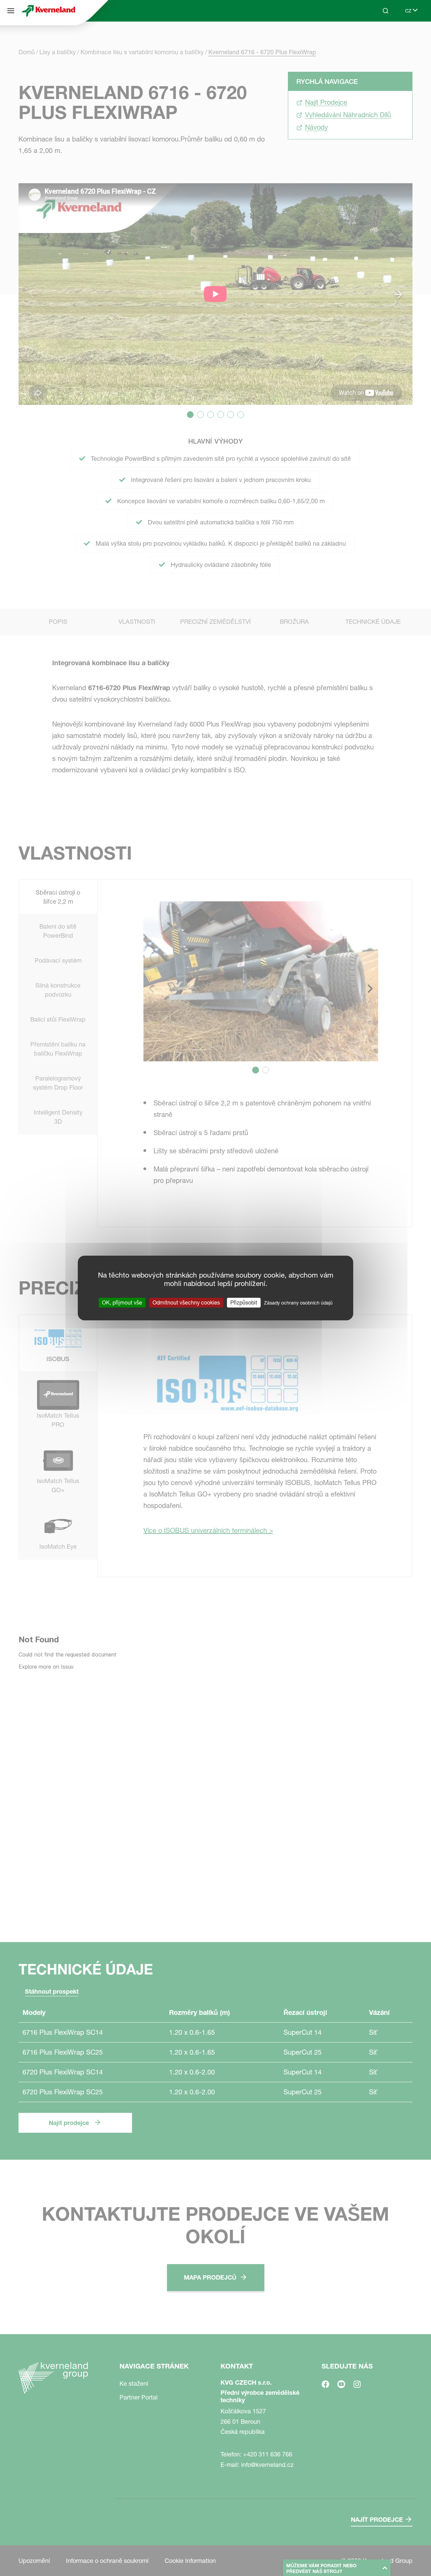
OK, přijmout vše (122, 1302)
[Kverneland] (48, 11)
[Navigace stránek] (11, 11)
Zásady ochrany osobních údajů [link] (298, 1303)
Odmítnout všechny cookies (186, 1302)
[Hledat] (381, 36)
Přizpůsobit (244, 1302)
